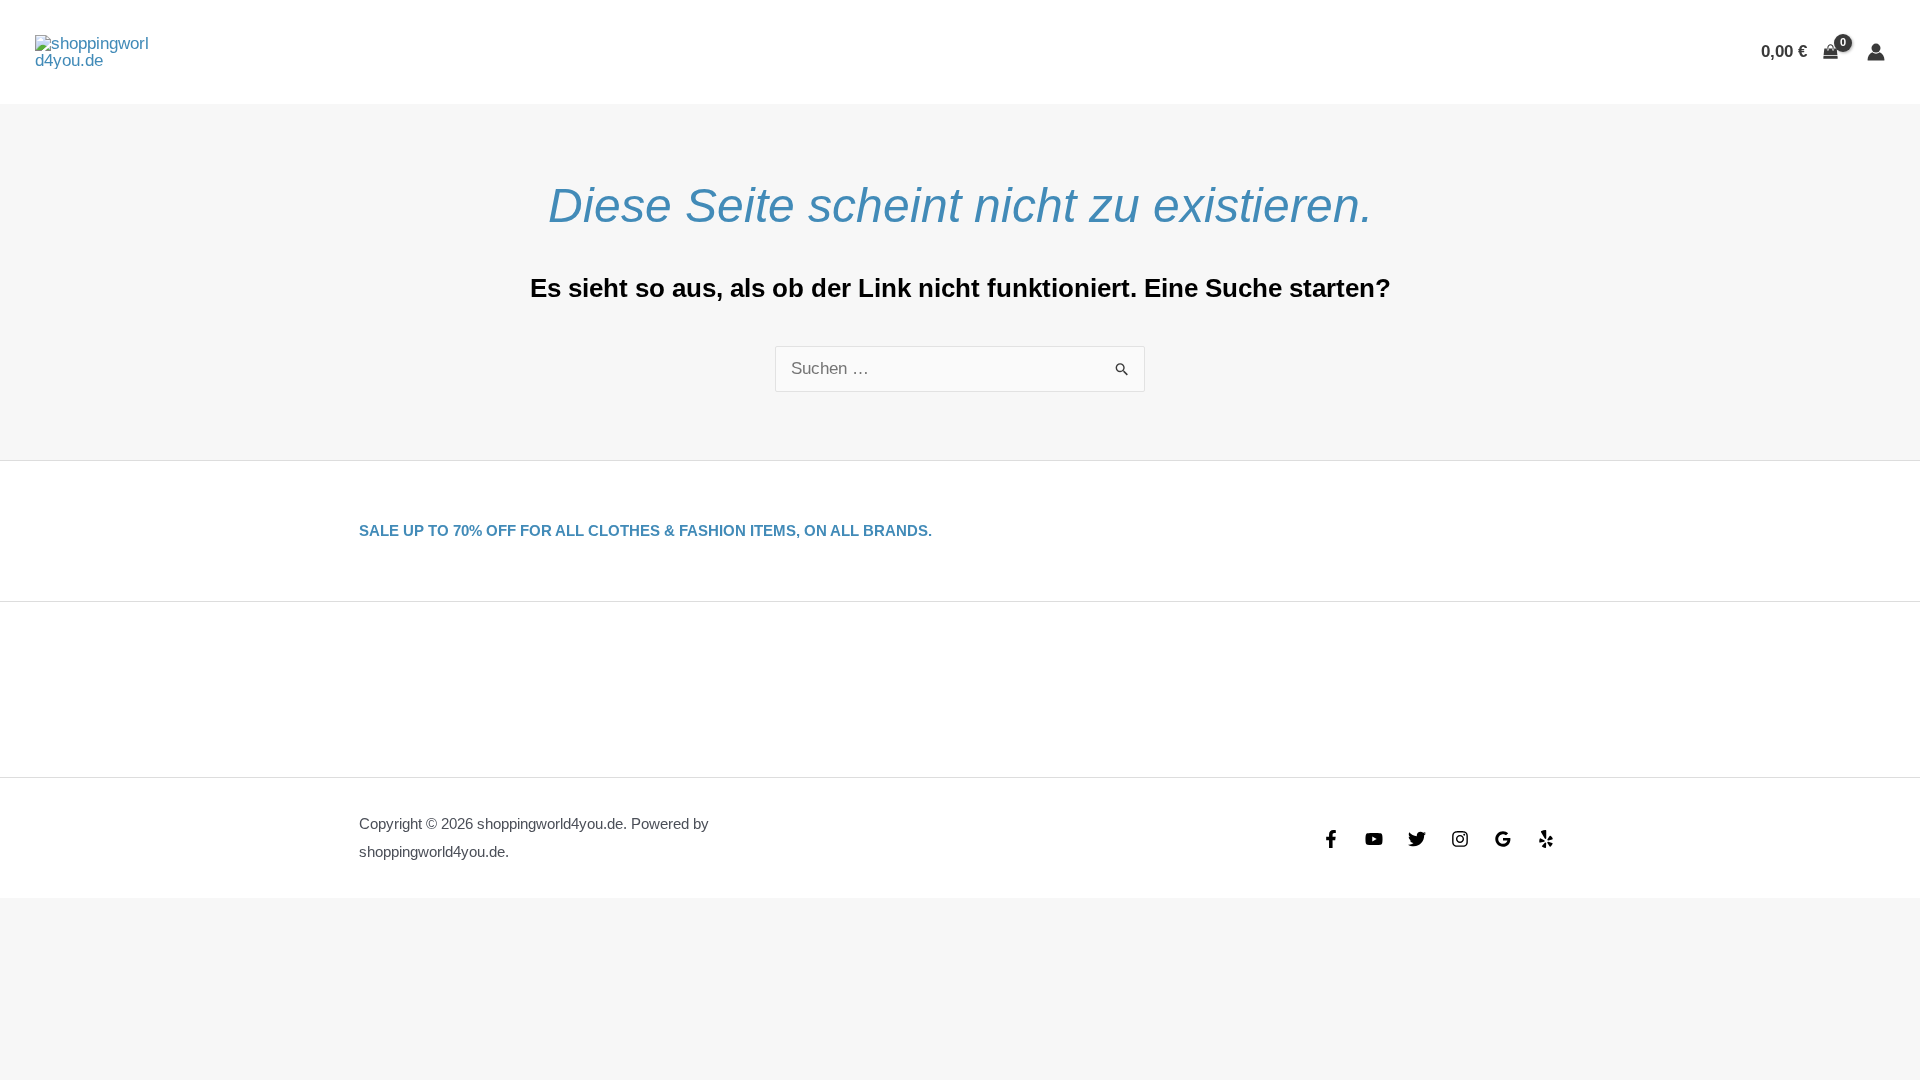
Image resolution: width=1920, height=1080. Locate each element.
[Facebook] (1331, 839)
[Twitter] (1417, 839)
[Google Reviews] (1503, 839)
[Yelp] (1546, 839)
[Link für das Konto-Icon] (1876, 52)
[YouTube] (1374, 839)
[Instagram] (1460, 839)
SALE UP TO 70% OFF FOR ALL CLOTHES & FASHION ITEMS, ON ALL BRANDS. (645, 530)
